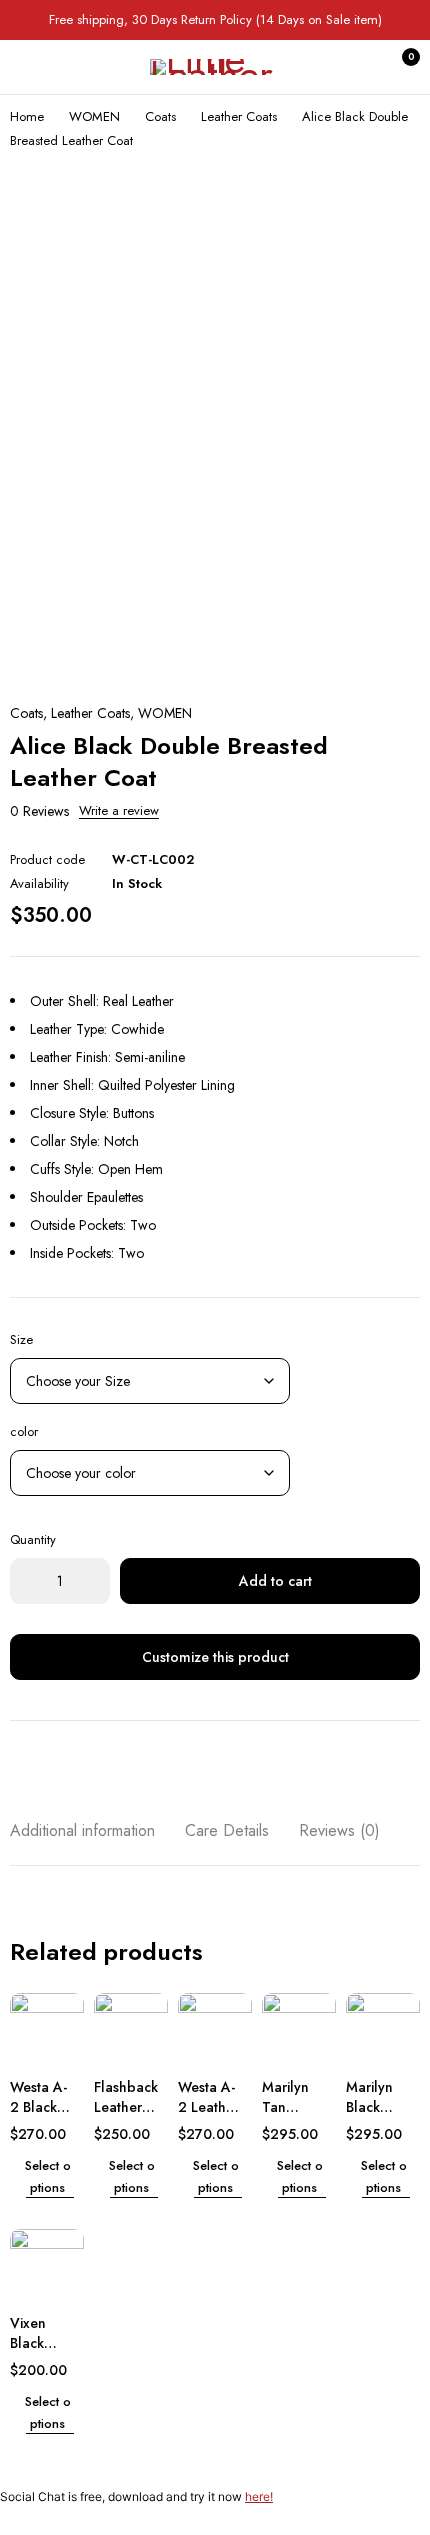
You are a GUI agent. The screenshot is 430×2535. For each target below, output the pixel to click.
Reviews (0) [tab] (339, 1830)
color (24, 1431)
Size (21, 1339)
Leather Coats (239, 116)
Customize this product (215, 1657)
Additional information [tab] (82, 1830)
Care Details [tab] (227, 1830)
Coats (160, 116)
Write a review (119, 811)
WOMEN (94, 116)
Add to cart (275, 1581)
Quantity (33, 1539)
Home (27, 116)
